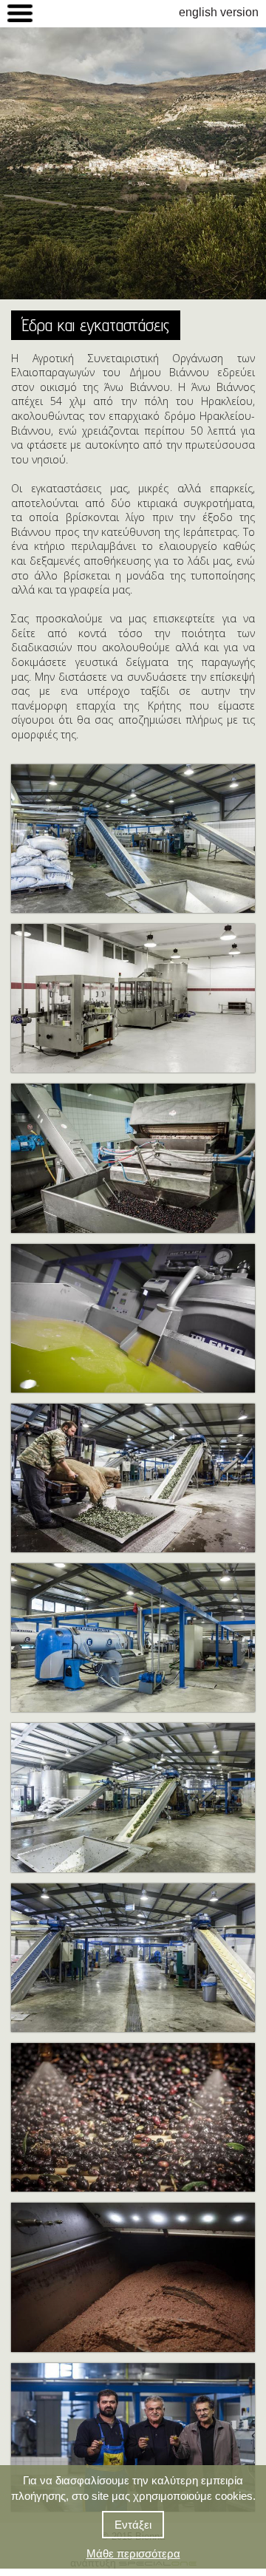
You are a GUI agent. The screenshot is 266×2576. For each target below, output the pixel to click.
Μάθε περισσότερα (133, 2553)
